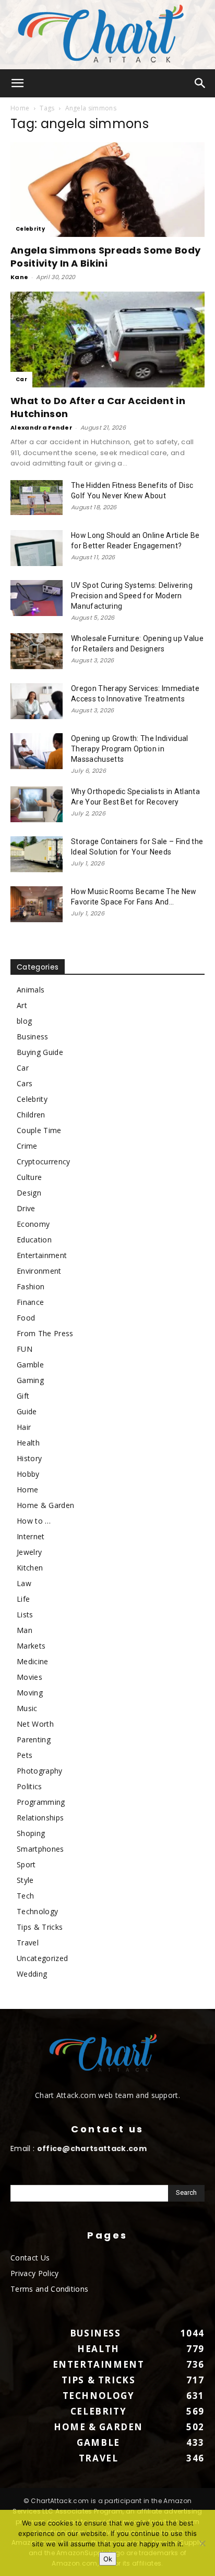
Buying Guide (40, 1052)
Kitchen (30, 1568)
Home (20, 108)
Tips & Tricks (40, 1927)
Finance (30, 1302)
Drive (26, 1208)
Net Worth (35, 1724)
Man (25, 1630)
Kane (19, 277)
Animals (31, 990)
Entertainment (42, 1255)
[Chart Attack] (107, 35)
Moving (30, 1693)
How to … (34, 1521)
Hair (24, 1427)
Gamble (30, 1365)
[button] (18, 83)
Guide (27, 1411)
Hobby (28, 1474)
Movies (29, 1677)
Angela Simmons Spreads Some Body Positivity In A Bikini (105, 257)
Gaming (30, 1380)
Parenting (34, 1739)
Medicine (33, 1661)
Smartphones (40, 1849)
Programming (41, 1802)
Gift (23, 1396)
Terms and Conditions (49, 2289)
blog (24, 1021)
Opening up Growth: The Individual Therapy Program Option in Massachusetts (130, 749)
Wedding (32, 1974)
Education (34, 1240)
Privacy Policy (34, 2273)
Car (21, 379)
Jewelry (29, 1552)
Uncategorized (42, 1958)
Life (23, 1599)
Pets (25, 1755)
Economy (33, 1224)
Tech (25, 1896)
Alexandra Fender (41, 428)
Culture (29, 1177)
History (29, 1458)
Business (33, 1036)
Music (27, 1708)
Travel (28, 1943)
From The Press (45, 1333)
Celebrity (30, 229)
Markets (31, 1646)
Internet (31, 1536)
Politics (29, 1786)
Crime (27, 1146)
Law (24, 1583)
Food (26, 1318)
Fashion (31, 1286)
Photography (40, 1771)
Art (22, 1005)
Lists (25, 1614)
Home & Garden (45, 1505)
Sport (26, 1864)
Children (31, 1115)
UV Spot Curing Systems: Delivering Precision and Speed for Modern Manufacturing (132, 596)
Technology (37, 1911)
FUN (25, 1349)
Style (25, 1880)
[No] (202, 2543)
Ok (108, 2559)
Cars (25, 1083)
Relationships (40, 1818)
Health (28, 1443)
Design (29, 1193)
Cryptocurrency (43, 1161)
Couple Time (39, 1130)
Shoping (31, 1833)
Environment (39, 1271)
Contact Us (30, 2258)
